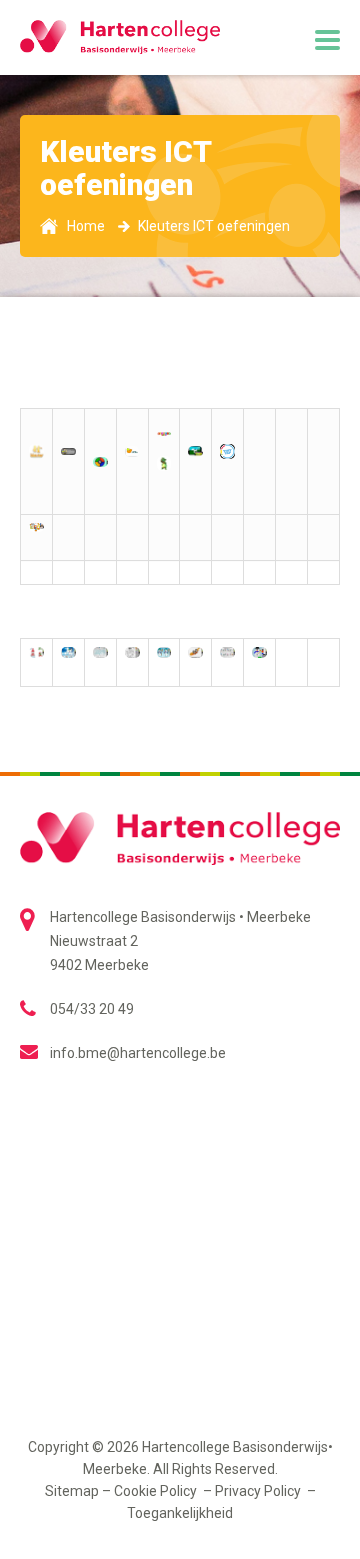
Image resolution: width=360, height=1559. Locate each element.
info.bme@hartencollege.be (138, 1053)
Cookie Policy (157, 1491)
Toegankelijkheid (180, 1513)
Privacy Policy (259, 1491)
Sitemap (72, 1491)
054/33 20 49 (92, 1009)
